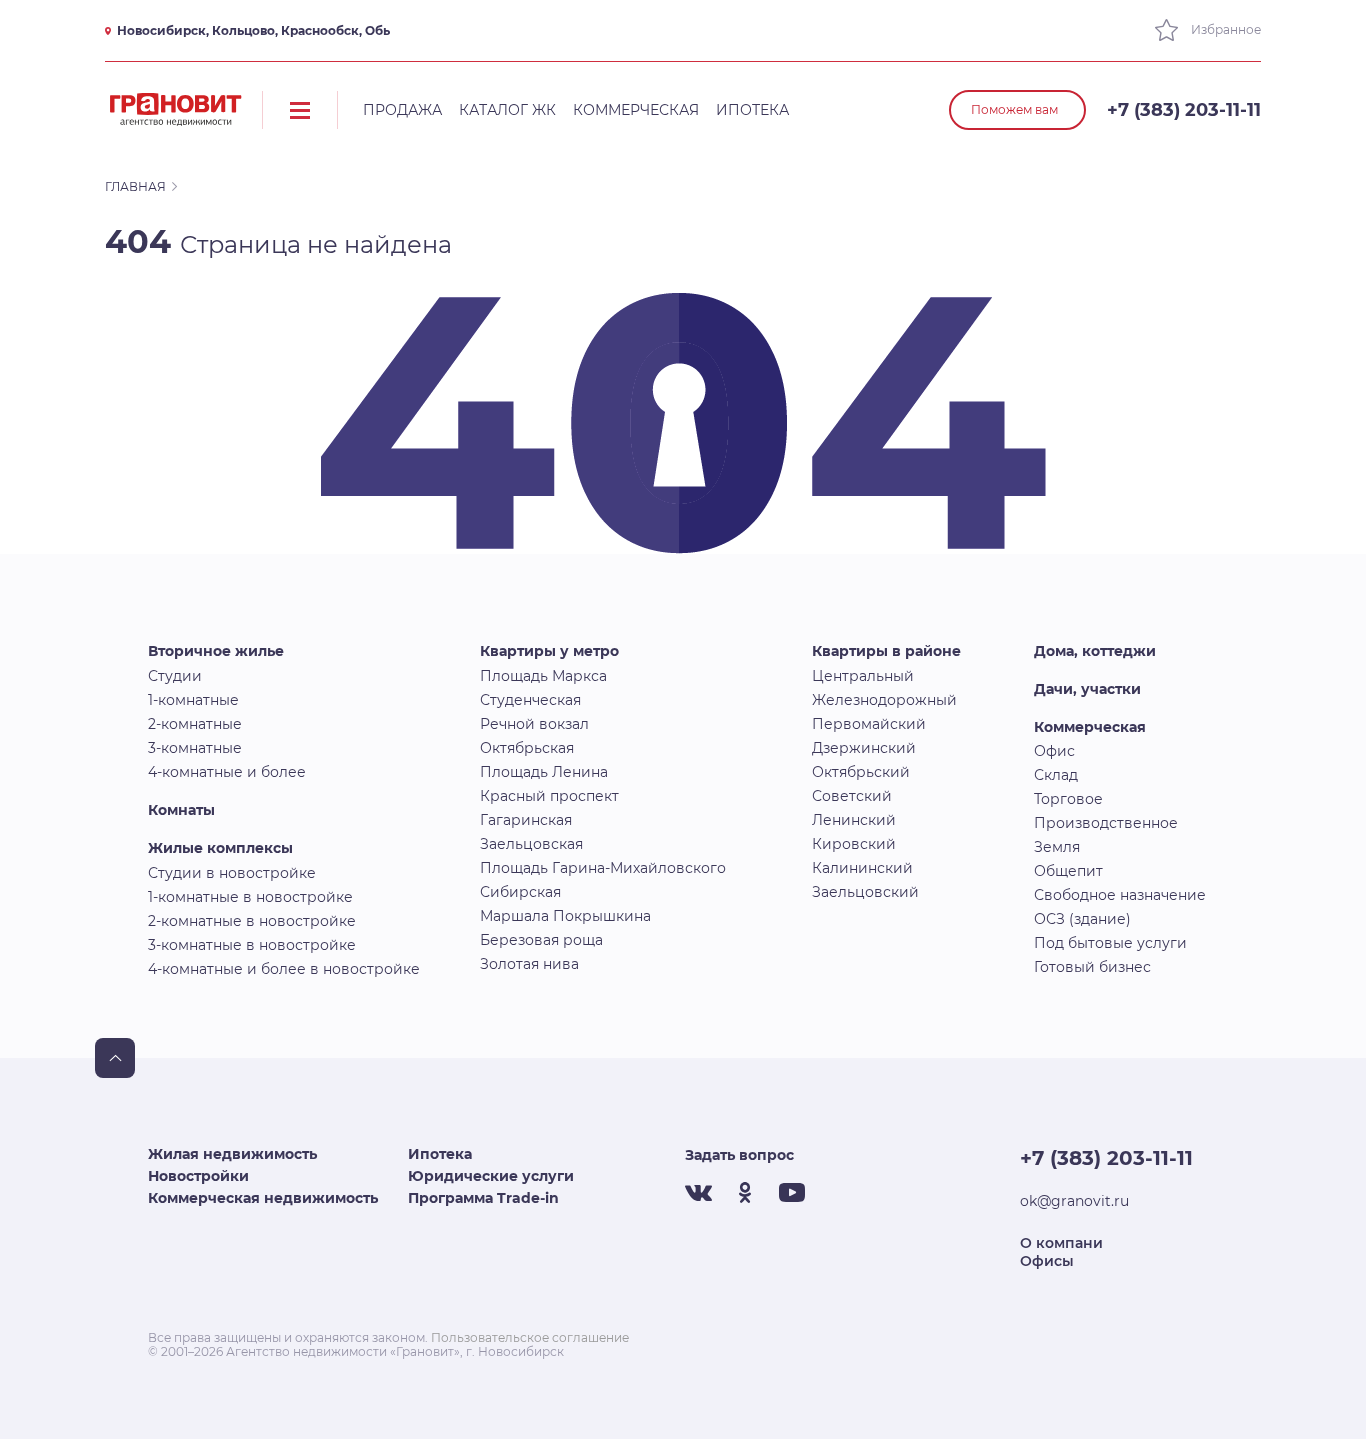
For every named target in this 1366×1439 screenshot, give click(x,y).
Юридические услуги (491, 1176)
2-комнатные (195, 724)
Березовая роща (541, 940)
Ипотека (752, 110)
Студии (175, 676)
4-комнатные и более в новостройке (284, 969)
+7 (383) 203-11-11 (1184, 110)
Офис (1054, 751)
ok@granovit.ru (1074, 1201)
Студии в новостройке (232, 873)
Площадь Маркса (543, 676)
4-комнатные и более (227, 772)
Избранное (1224, 29)
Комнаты (181, 810)
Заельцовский (865, 892)
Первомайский (869, 724)
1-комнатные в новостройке (250, 897)
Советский (852, 796)
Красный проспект (549, 796)
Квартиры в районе (886, 651)
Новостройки (198, 1176)
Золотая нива (529, 964)
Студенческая (530, 700)
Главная (135, 186)
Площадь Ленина (544, 772)
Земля (1057, 847)
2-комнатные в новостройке (252, 921)
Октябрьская (527, 748)
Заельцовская (531, 844)
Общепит (1068, 871)
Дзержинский (864, 748)
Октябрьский (861, 772)
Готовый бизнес (1092, 967)
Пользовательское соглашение (530, 1337)
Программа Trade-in (483, 1198)
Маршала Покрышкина (565, 916)
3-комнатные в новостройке (252, 945)
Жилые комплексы (220, 848)
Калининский (862, 868)
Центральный (863, 676)
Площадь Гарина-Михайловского (603, 868)
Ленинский (854, 820)
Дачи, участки (1087, 689)
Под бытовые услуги (1110, 943)
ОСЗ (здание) (1082, 919)
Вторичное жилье (216, 651)
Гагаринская (526, 820)
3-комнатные (195, 748)
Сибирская (520, 892)
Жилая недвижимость (232, 1154)
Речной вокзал (534, 724)
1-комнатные (193, 700)
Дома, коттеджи (1095, 651)
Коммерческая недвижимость (263, 1198)
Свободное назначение (1120, 895)
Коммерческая (636, 110)
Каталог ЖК (507, 110)
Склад (1056, 775)
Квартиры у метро (549, 651)
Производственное (1106, 823)
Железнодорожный (884, 700)
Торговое (1068, 799)
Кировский (854, 844)
